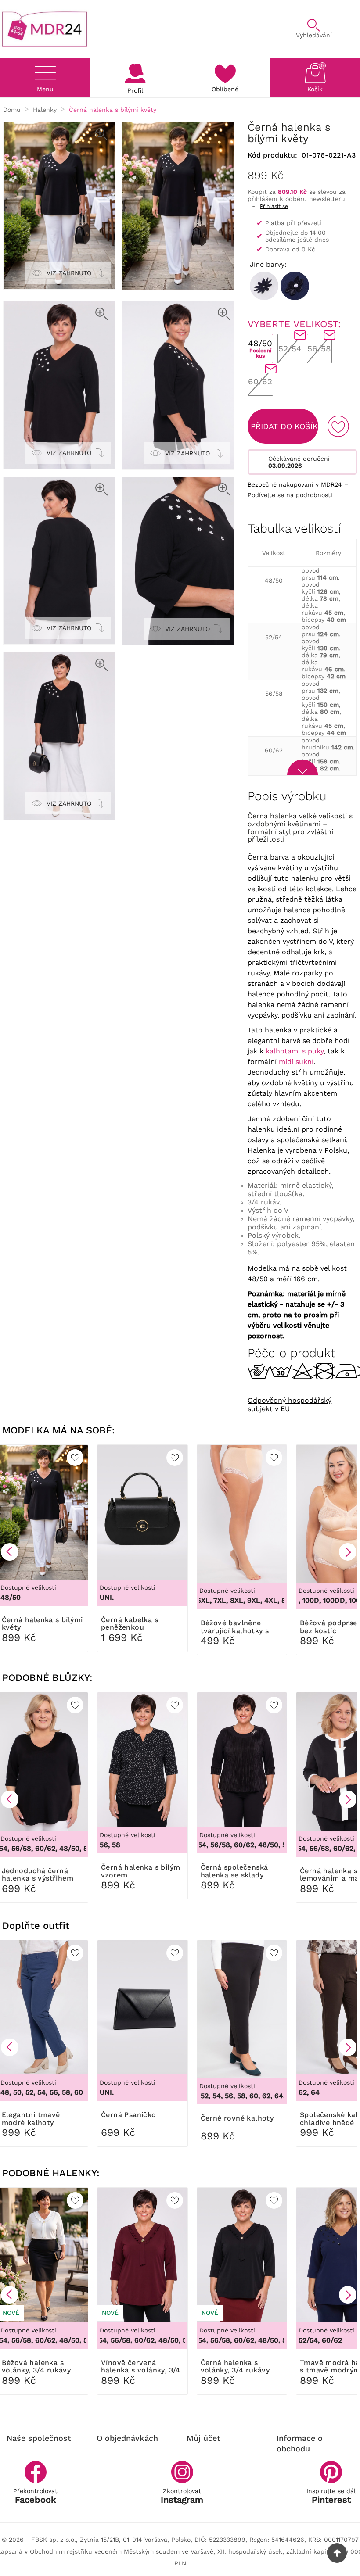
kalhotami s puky (295, 1051)
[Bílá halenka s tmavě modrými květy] (264, 286)
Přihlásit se (274, 206)
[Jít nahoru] (337, 2553)
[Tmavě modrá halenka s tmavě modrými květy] (295, 286)
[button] (10, 1552)
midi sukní (296, 1062)
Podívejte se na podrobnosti (290, 495)
